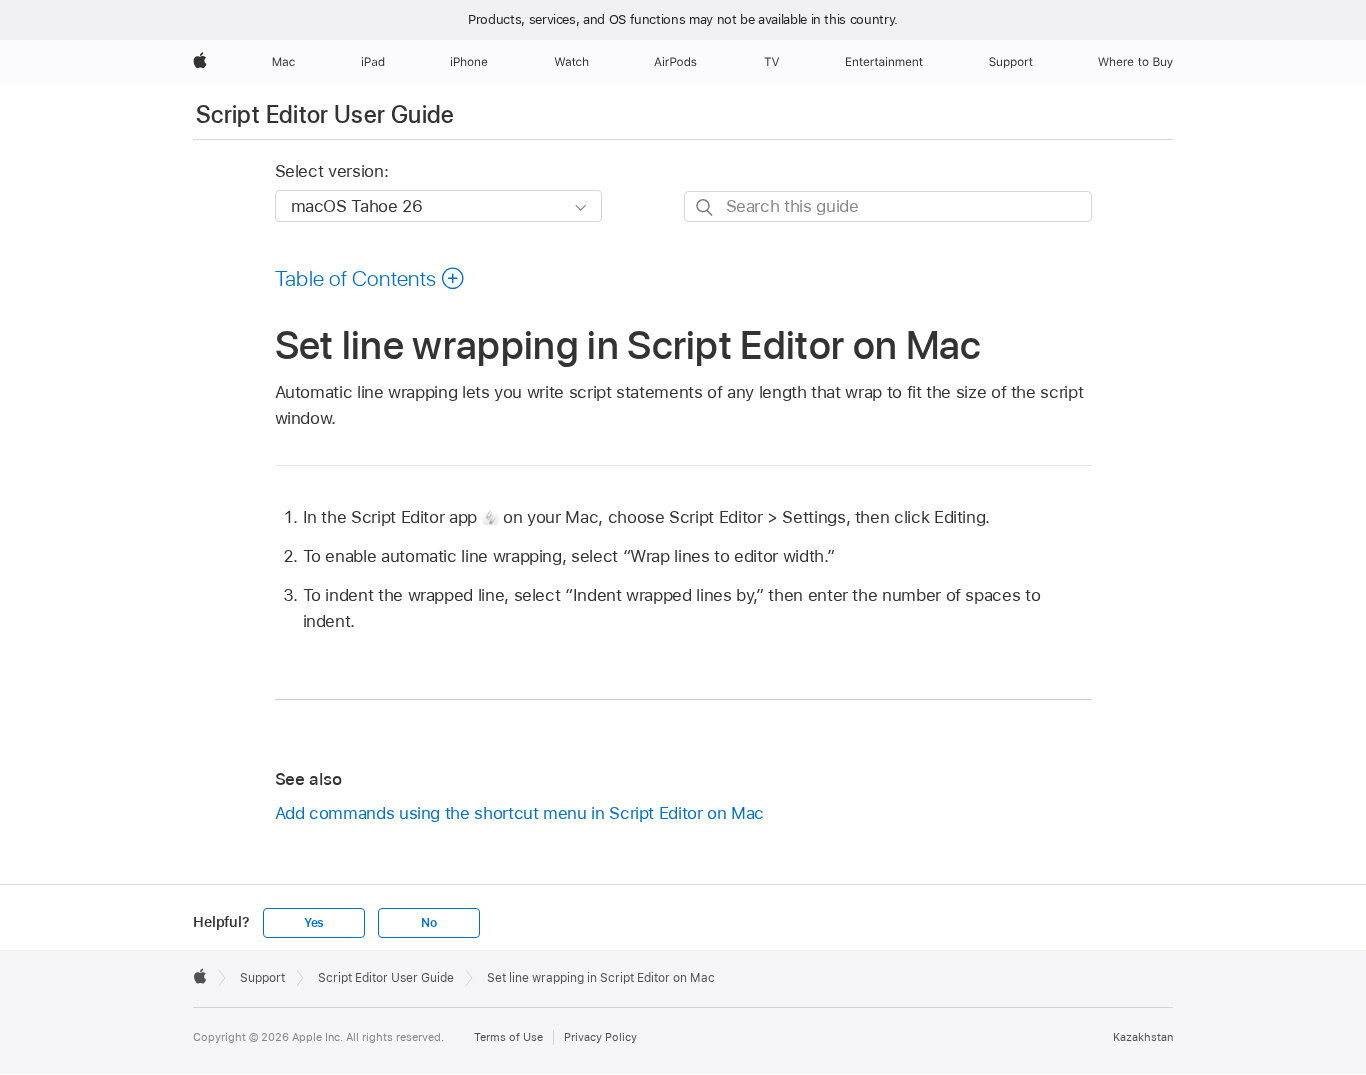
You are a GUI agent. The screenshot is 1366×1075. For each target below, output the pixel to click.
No (429, 923)
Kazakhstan (1143, 1037)
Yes (314, 923)
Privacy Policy (600, 1037)
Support (262, 978)
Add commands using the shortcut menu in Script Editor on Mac (520, 813)
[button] (370, 278)
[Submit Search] (705, 207)
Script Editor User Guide (325, 114)
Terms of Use (508, 1037)
